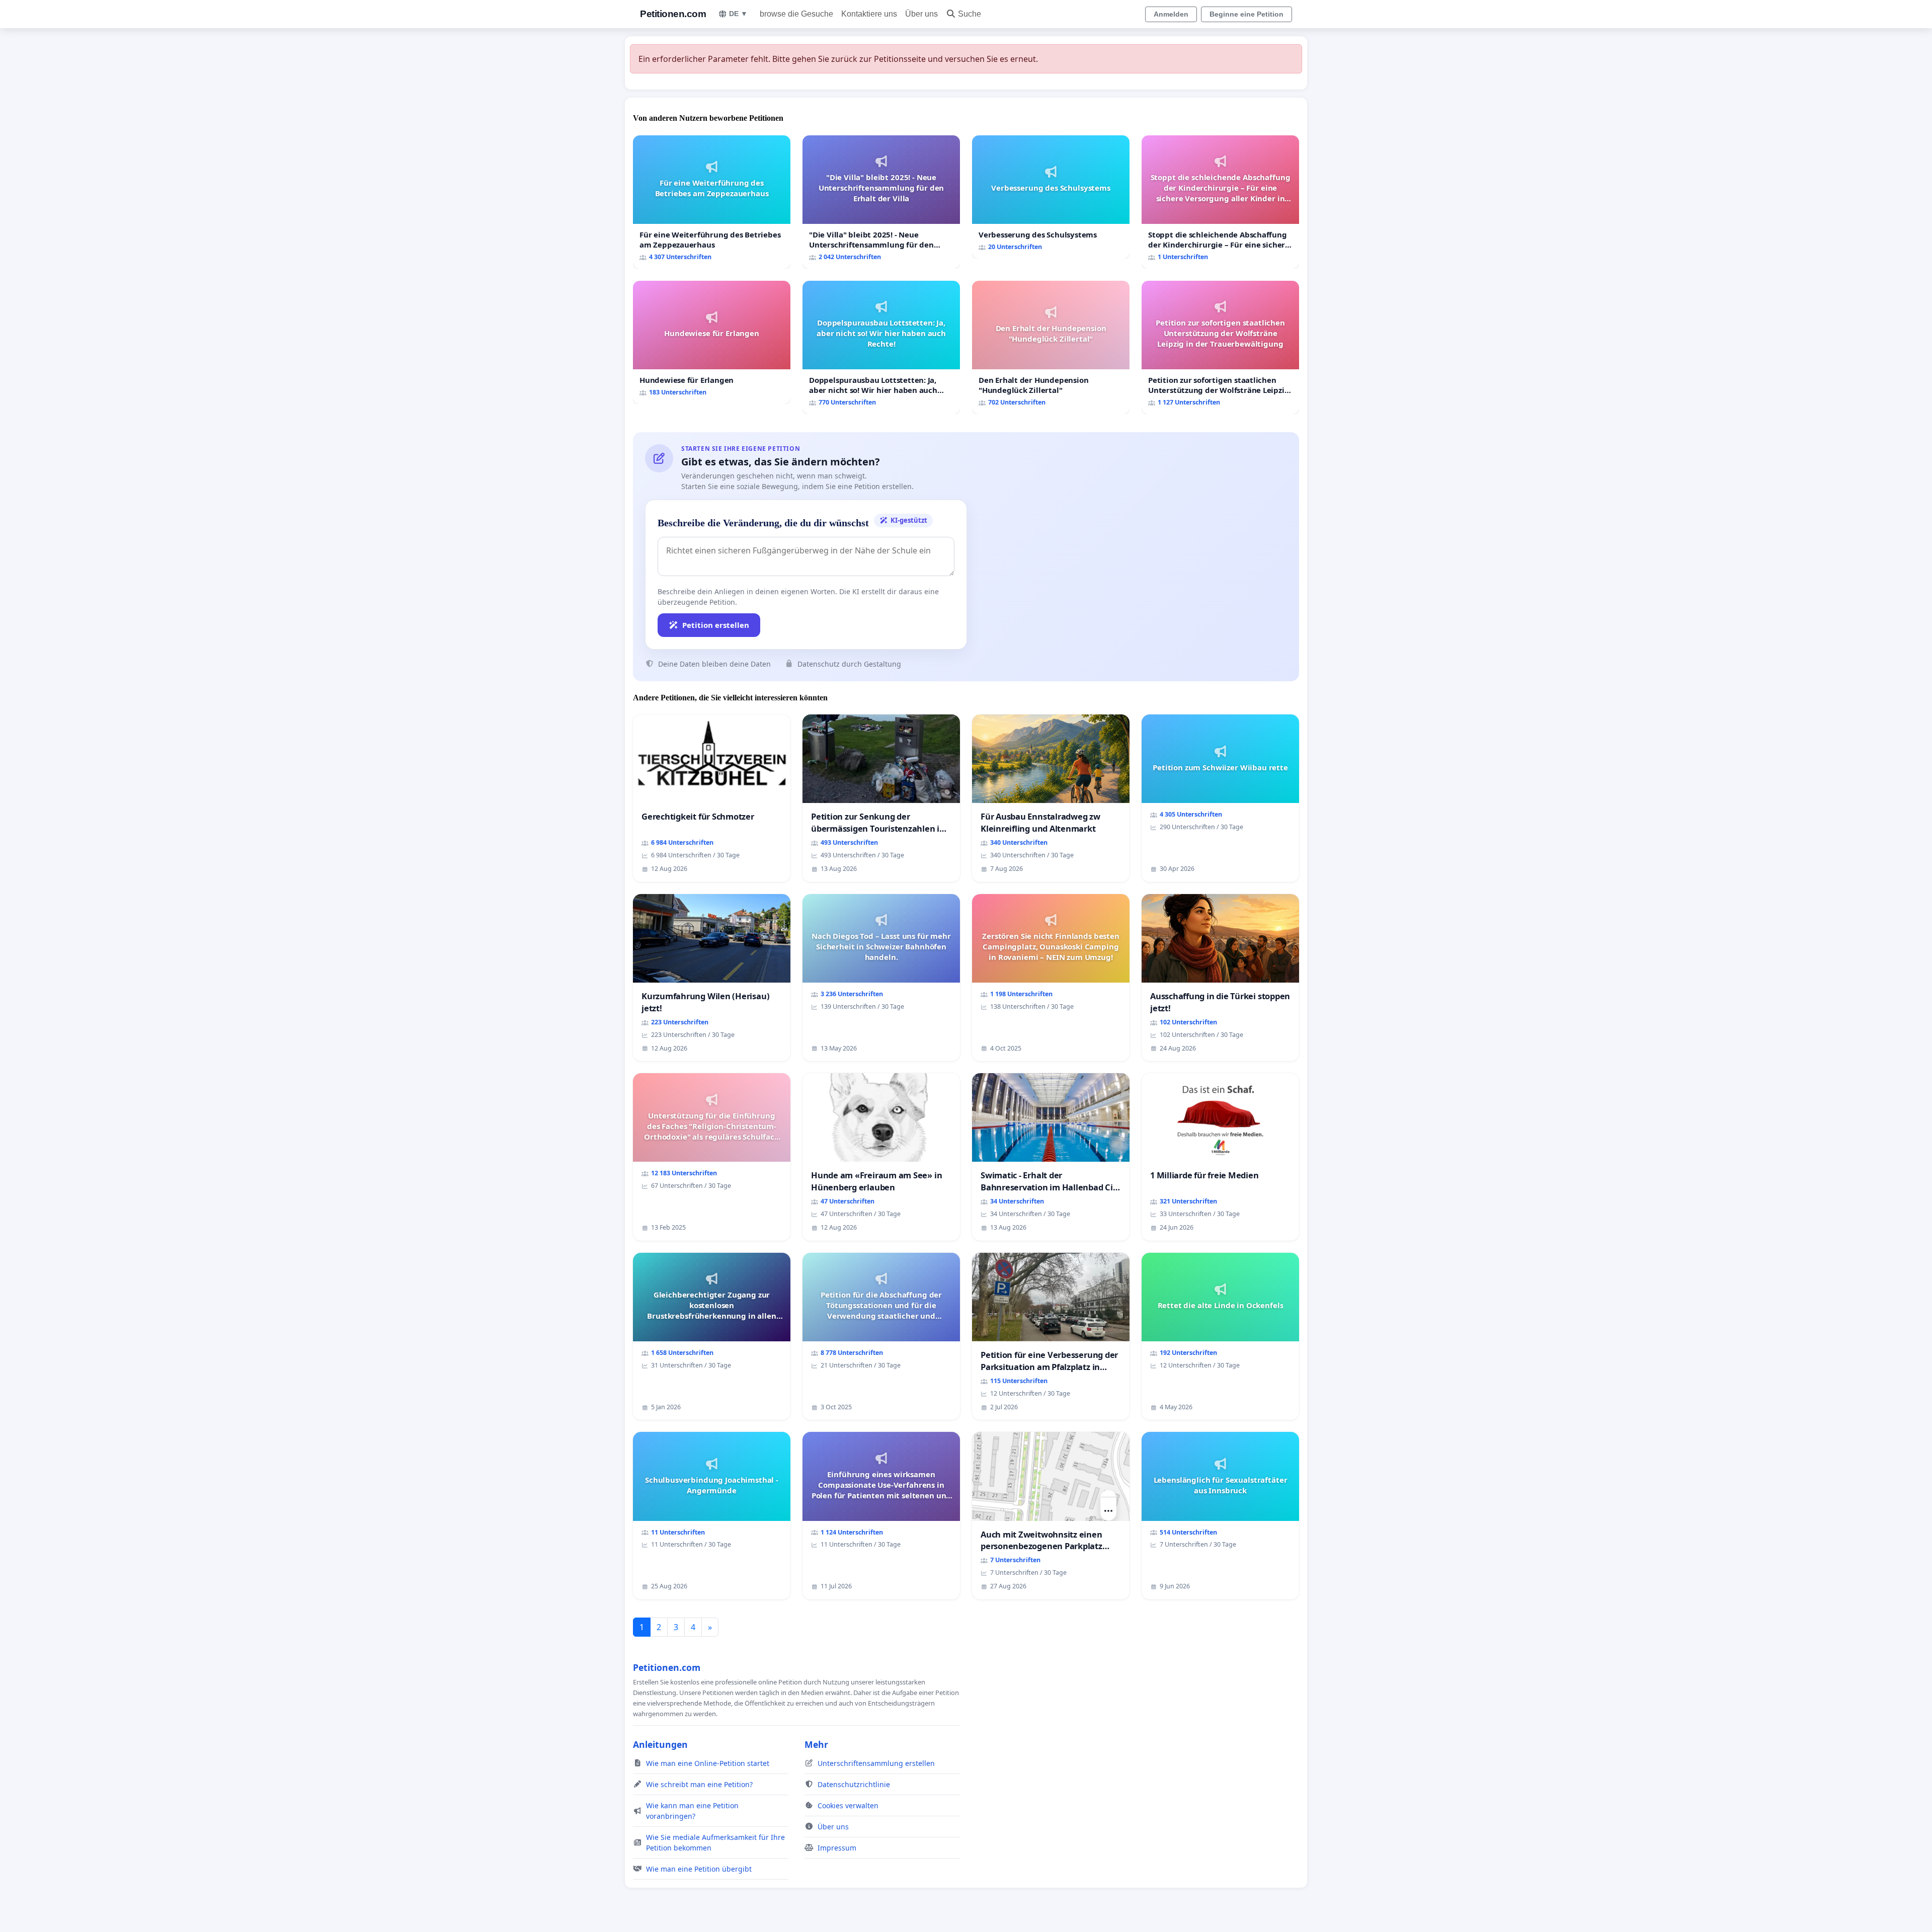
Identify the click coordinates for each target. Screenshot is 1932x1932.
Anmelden (1171, 14)
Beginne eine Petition (1246, 14)
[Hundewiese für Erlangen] (712, 342)
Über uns (921, 14)
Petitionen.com (673, 14)
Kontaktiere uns (869, 14)
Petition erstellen (716, 625)
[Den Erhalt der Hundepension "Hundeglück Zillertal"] (1051, 347)
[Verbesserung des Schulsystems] (1051, 197)
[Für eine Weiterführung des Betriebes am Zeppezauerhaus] (712, 202)
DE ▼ (738, 14)
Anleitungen (660, 1744)
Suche (970, 14)
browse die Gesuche (796, 14)
